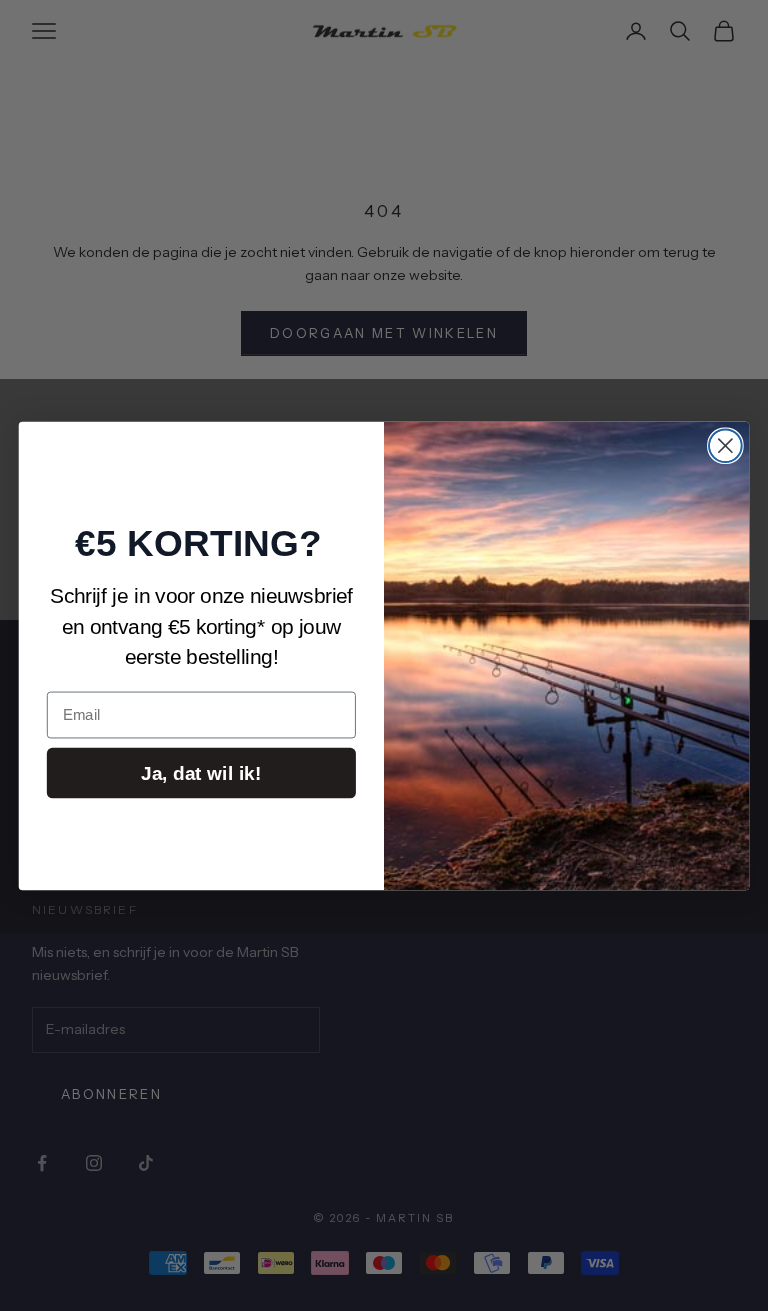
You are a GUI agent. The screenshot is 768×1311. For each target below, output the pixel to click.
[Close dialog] (725, 445)
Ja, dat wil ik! (201, 772)
